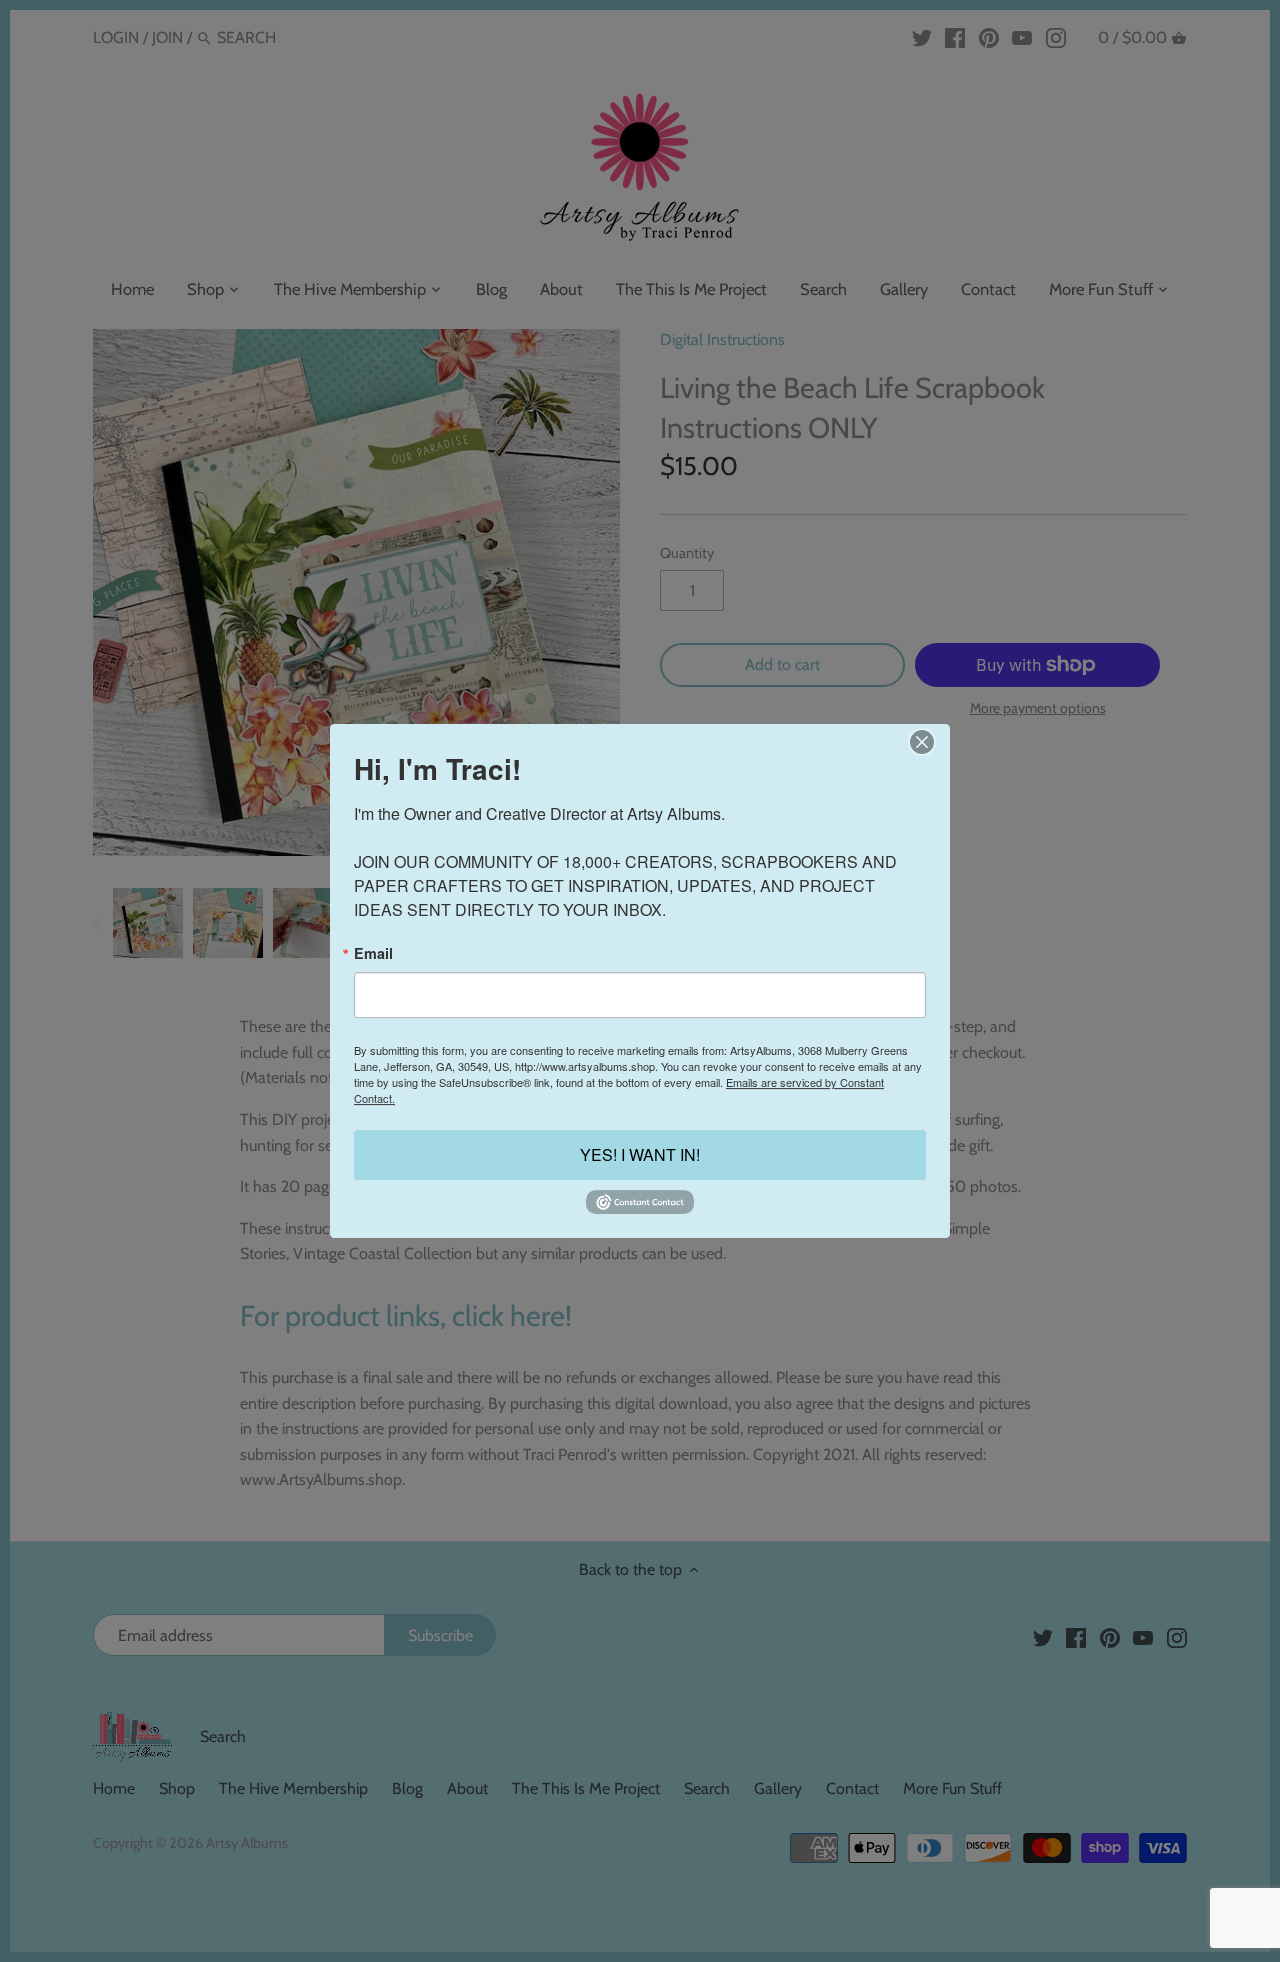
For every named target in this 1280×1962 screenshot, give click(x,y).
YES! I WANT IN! (640, 1155)
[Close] (921, 742)
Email (373, 953)
